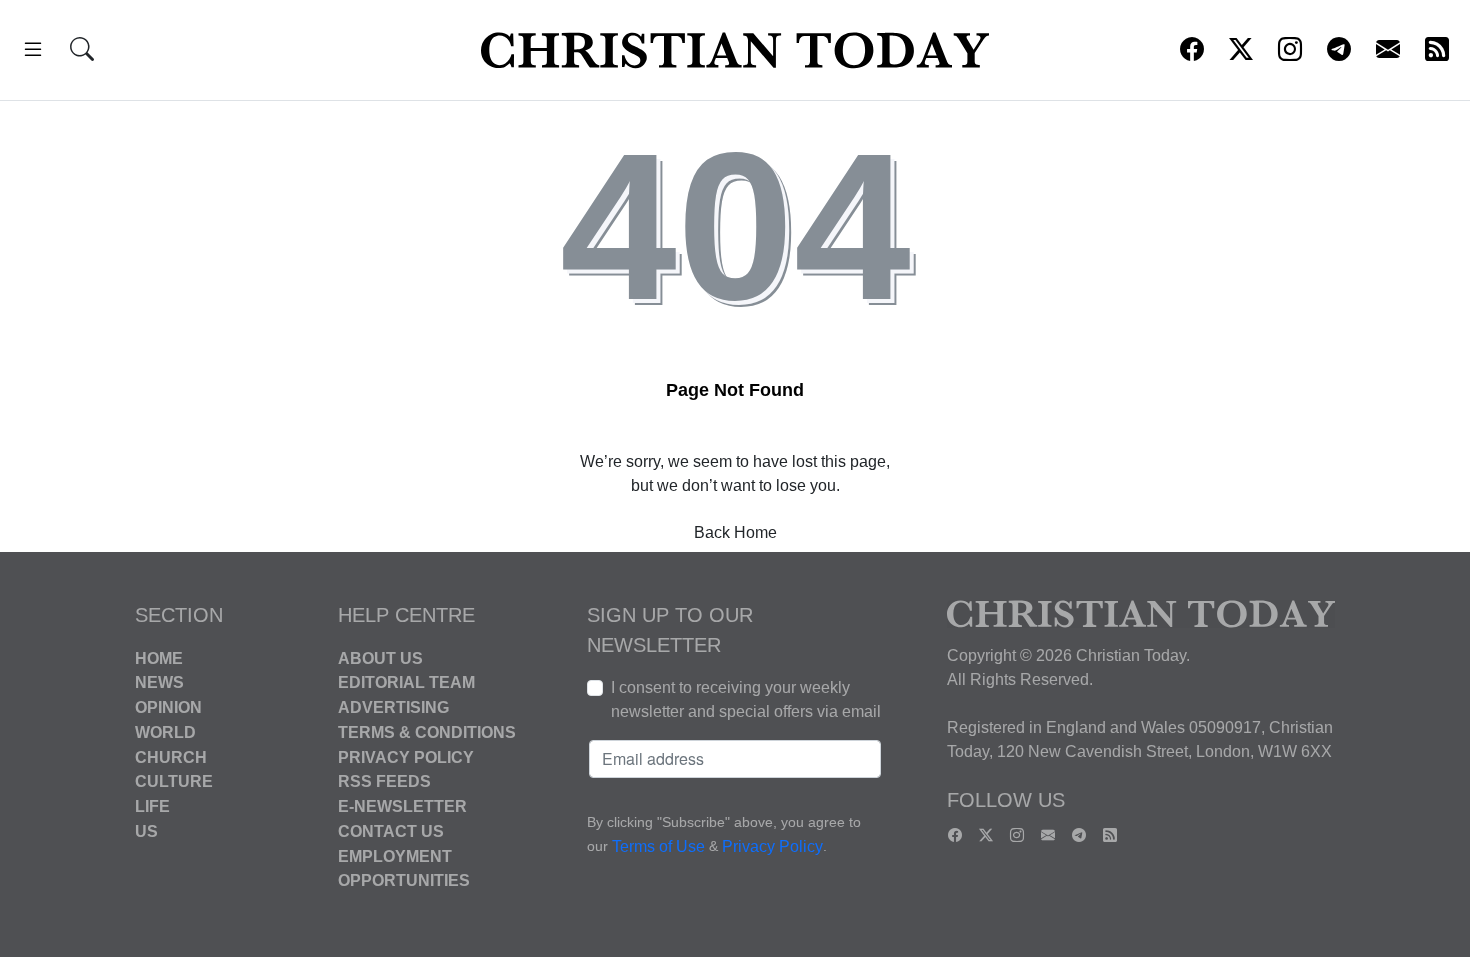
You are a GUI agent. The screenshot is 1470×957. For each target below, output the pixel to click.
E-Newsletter (402, 806)
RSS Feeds (384, 781)
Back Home (735, 532)
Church (171, 756)
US (146, 831)
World (165, 732)
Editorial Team (406, 682)
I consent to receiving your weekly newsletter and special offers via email (746, 699)
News (159, 682)
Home (159, 657)
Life (152, 806)
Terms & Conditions (427, 732)
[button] (33, 52)
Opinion (168, 707)
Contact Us (391, 831)
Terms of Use (658, 846)
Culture (174, 781)
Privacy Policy (406, 756)
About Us (380, 657)
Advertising (393, 707)
